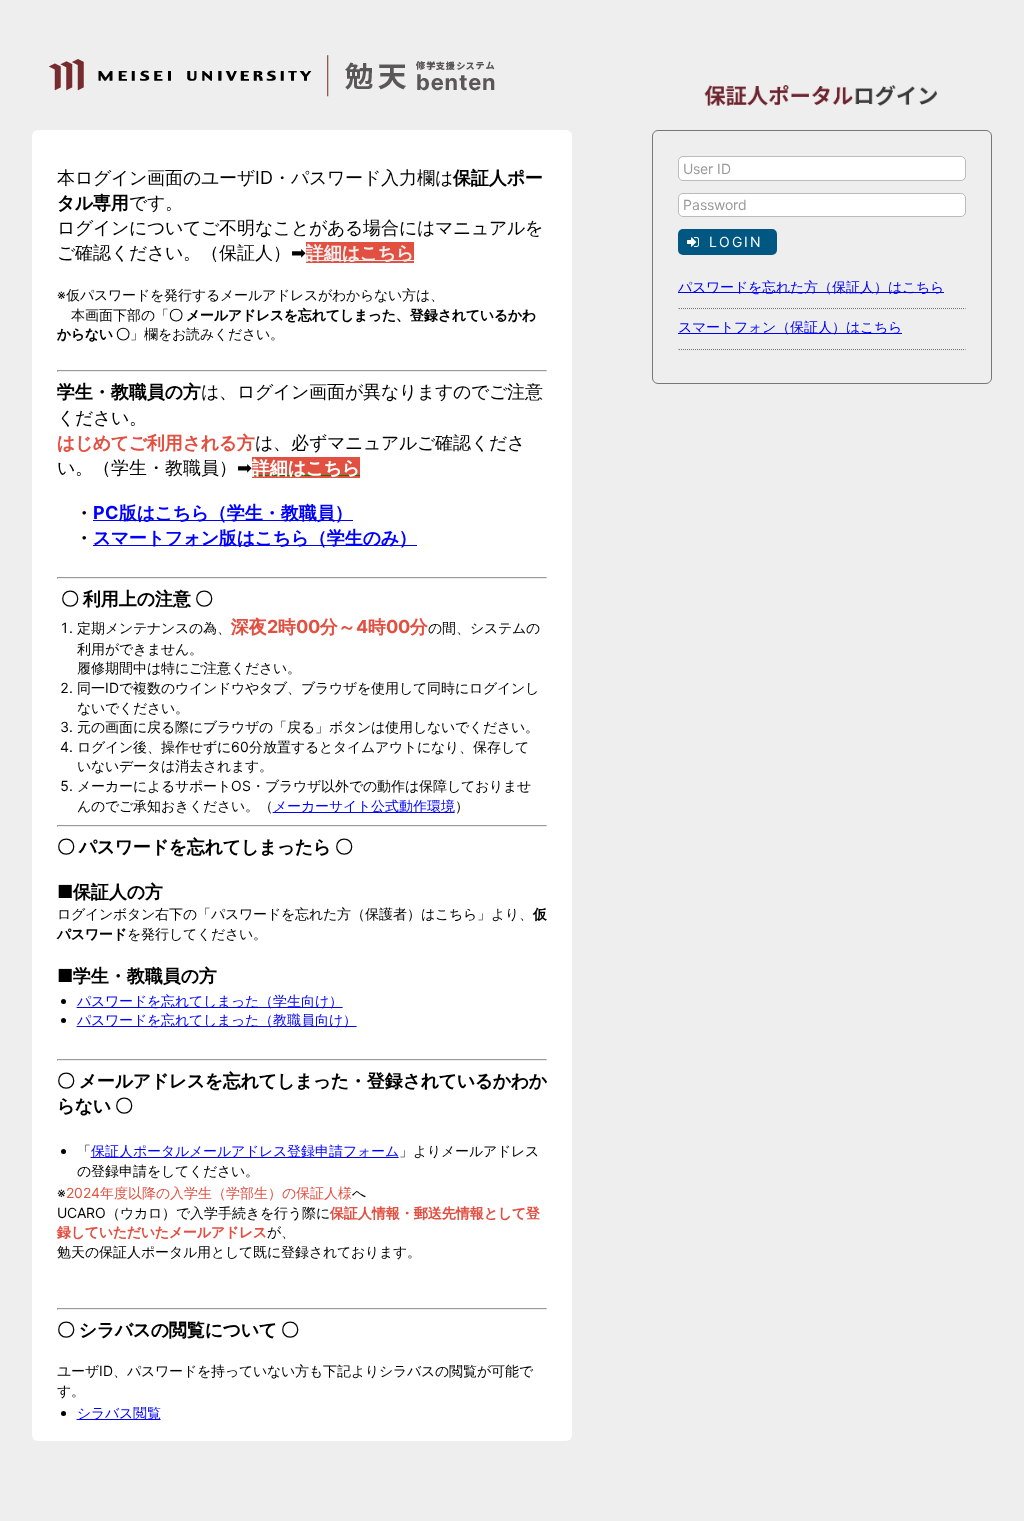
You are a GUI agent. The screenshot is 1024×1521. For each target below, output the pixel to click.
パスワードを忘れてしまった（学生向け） (210, 1000)
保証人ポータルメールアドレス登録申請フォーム (245, 1150)
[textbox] (822, 168)
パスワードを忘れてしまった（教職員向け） (217, 1019)
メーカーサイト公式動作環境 (364, 805)
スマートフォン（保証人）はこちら (790, 326)
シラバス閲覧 (119, 1412)
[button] (727, 241)
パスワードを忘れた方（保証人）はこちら (811, 285)
